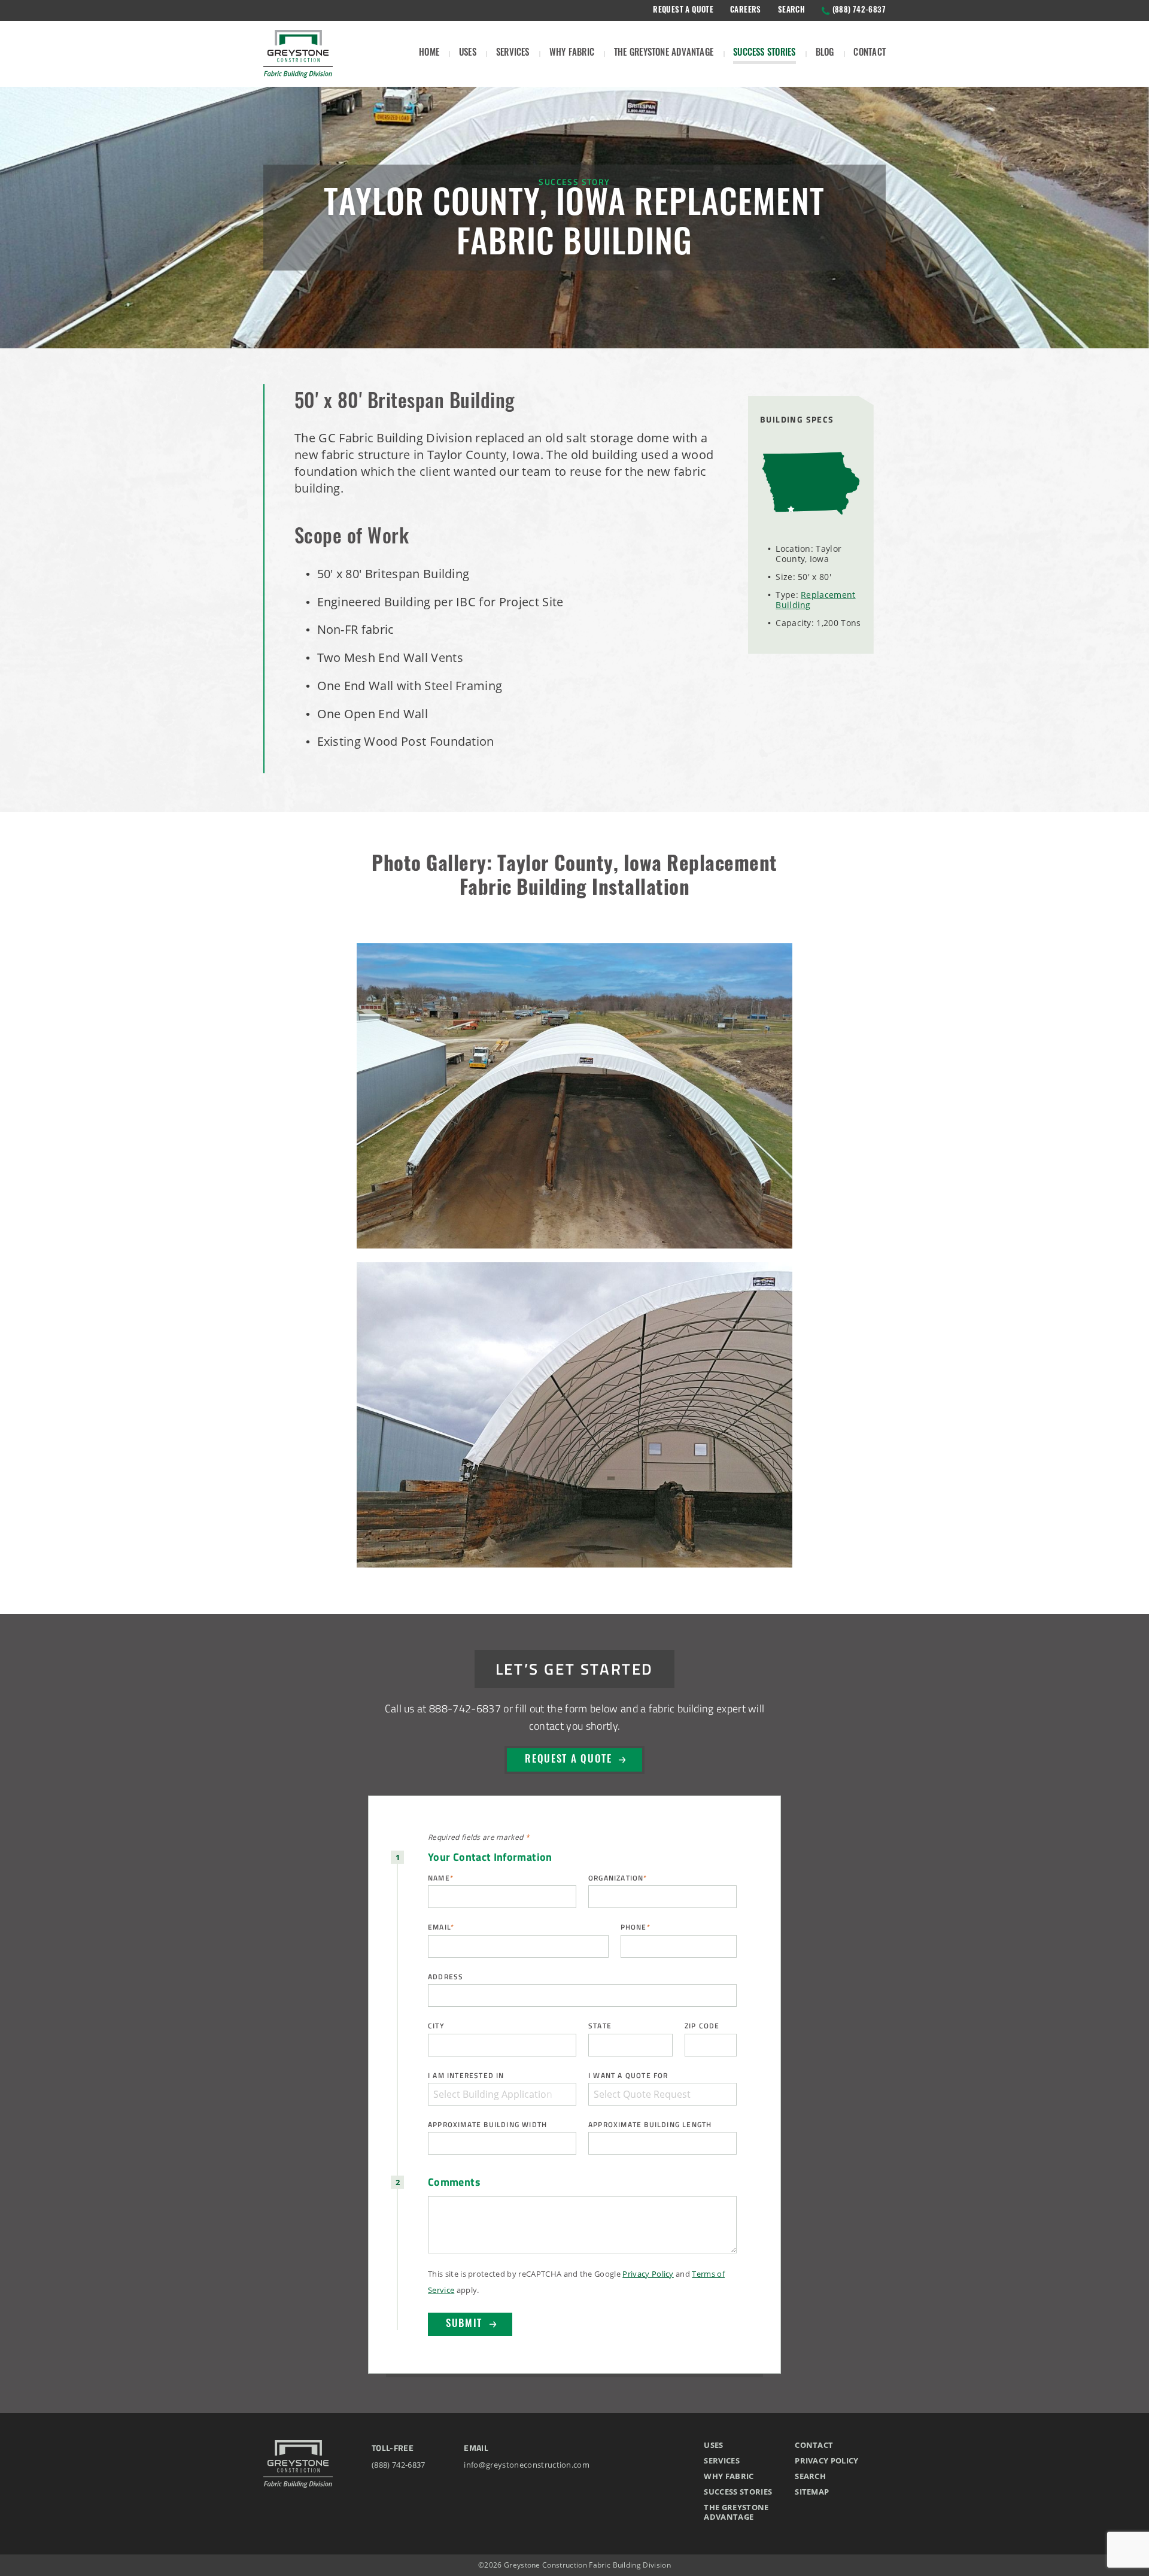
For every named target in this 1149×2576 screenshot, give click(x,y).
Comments (454, 2182)
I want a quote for (628, 2075)
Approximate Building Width (487, 2124)
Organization (618, 1878)
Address (446, 1977)
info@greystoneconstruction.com (527, 2465)
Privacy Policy (648, 2274)
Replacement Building (815, 600)
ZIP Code (702, 2026)
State (600, 2026)
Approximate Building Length (650, 2124)
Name (441, 1878)
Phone (636, 1927)
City (436, 2026)
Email (441, 1927)
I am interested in (466, 2075)
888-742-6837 (465, 1708)
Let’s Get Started (574, 1668)
